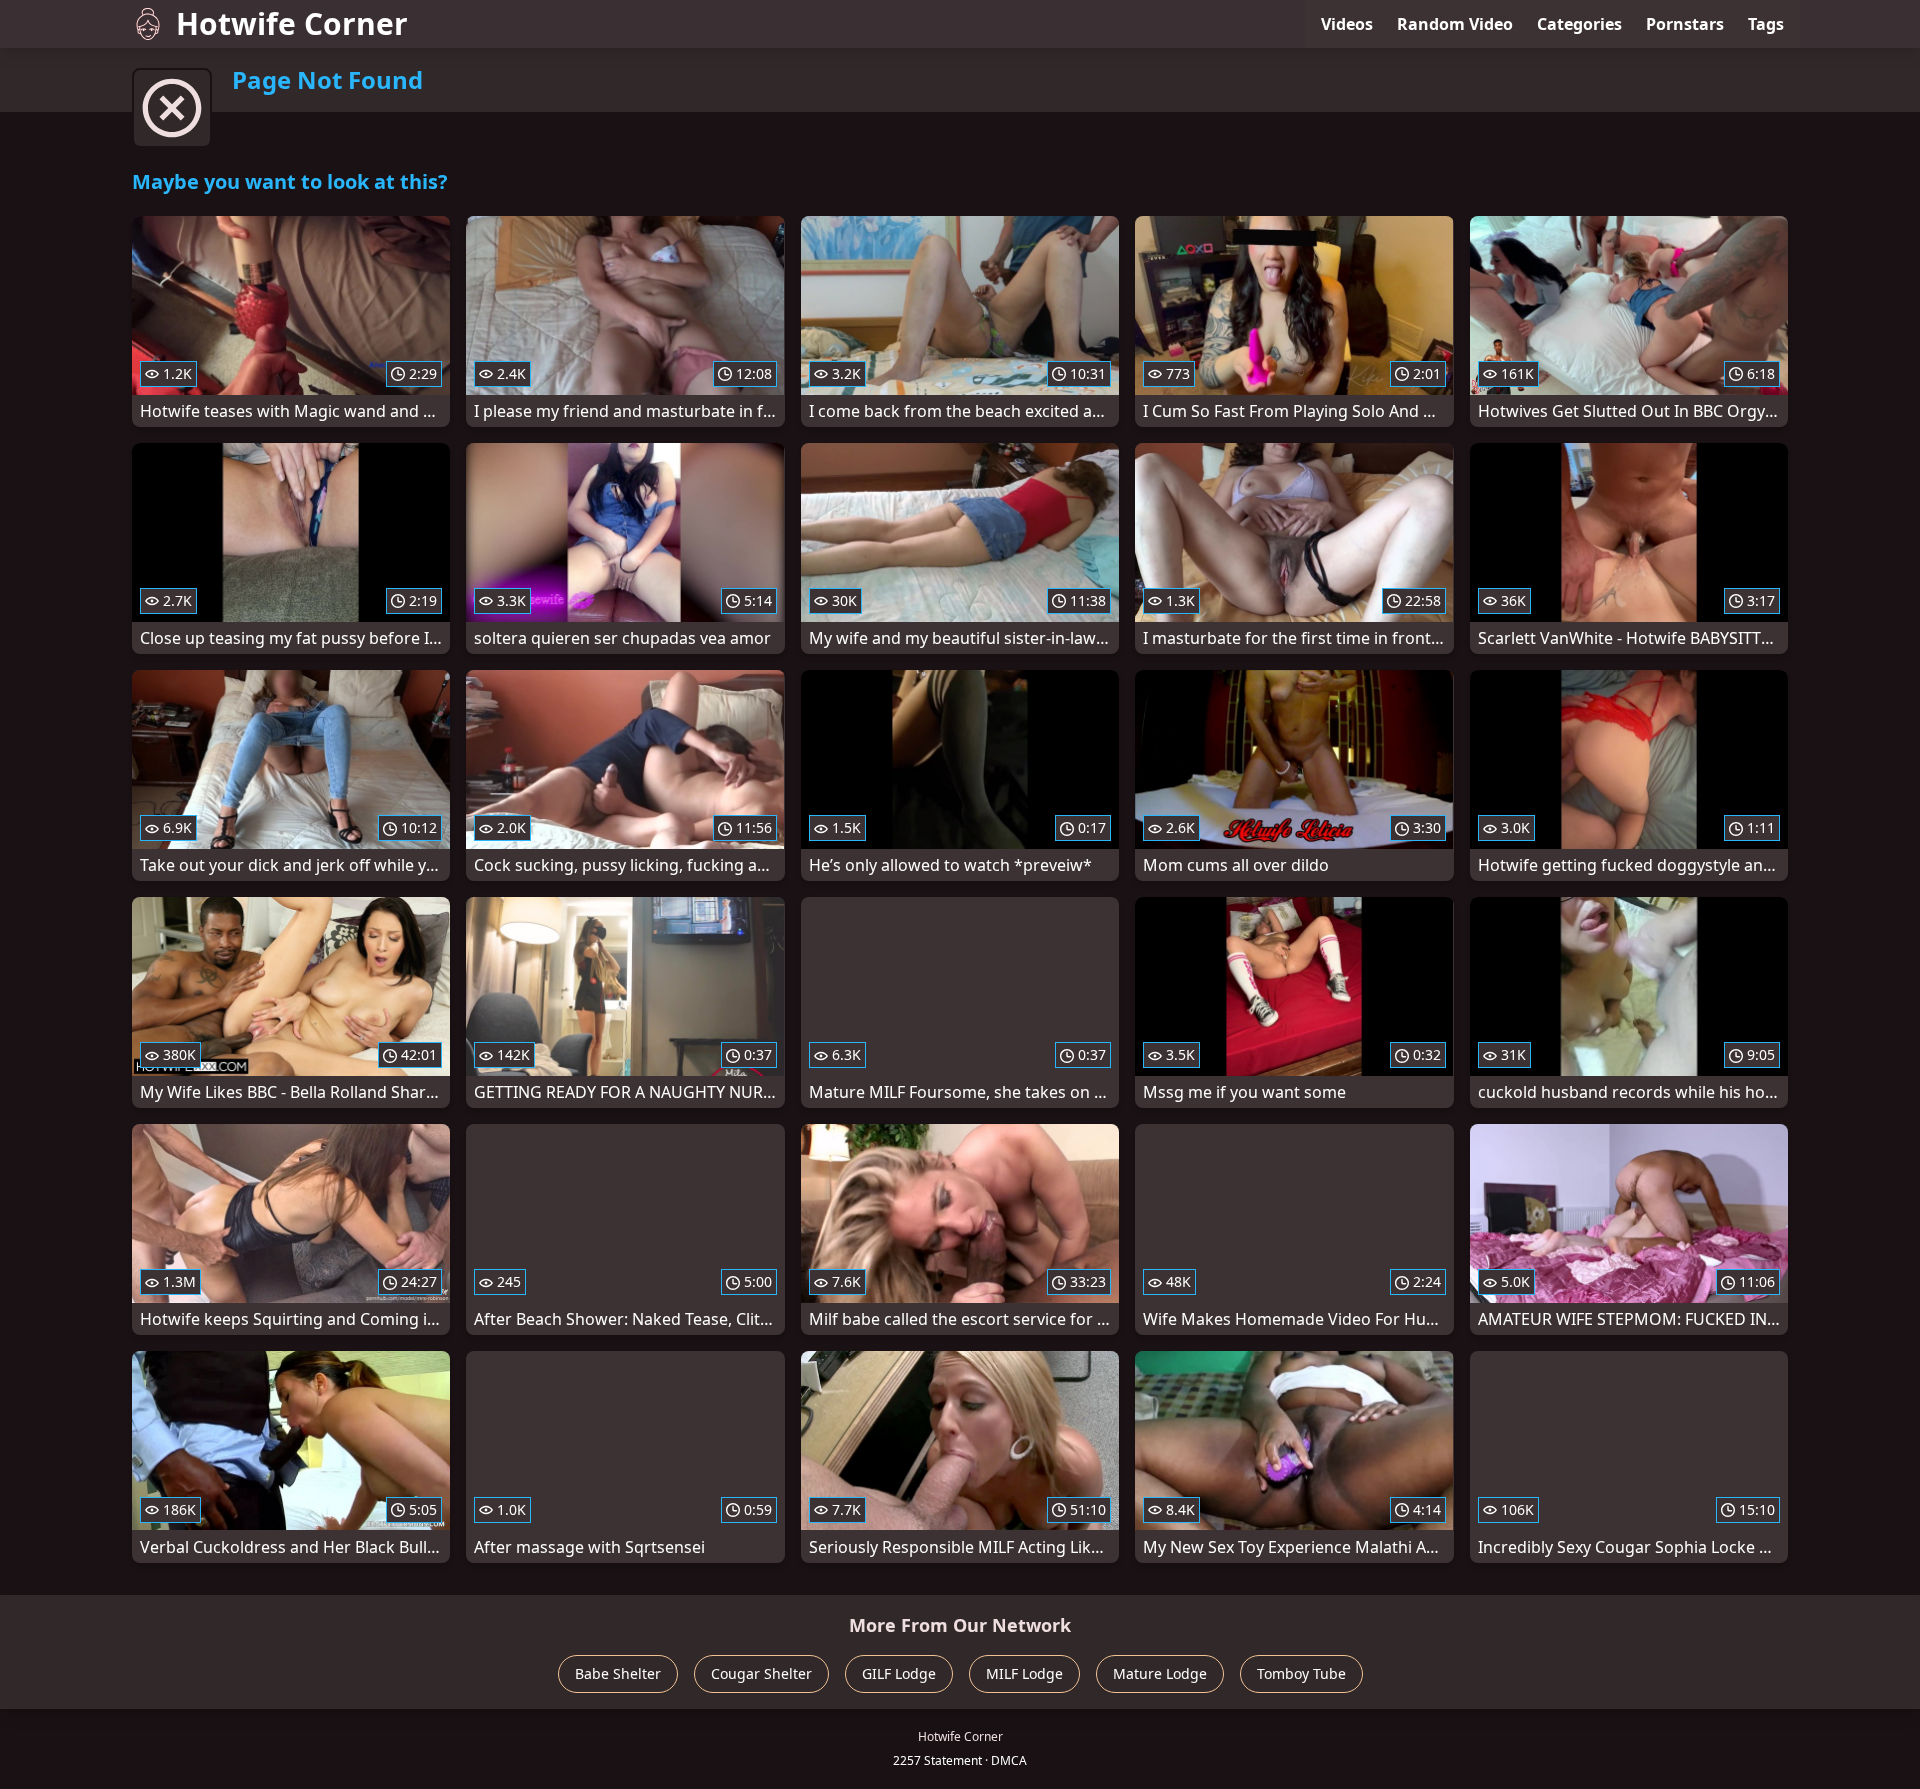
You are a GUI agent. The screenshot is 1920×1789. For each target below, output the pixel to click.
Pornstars (1685, 24)
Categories (1579, 24)
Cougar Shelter (761, 1673)
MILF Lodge (1024, 1673)
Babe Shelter (618, 1673)
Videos (1347, 24)
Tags (1766, 24)
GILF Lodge (899, 1673)
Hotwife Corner (292, 23)
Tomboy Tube (1301, 1673)
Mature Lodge (1160, 1673)
